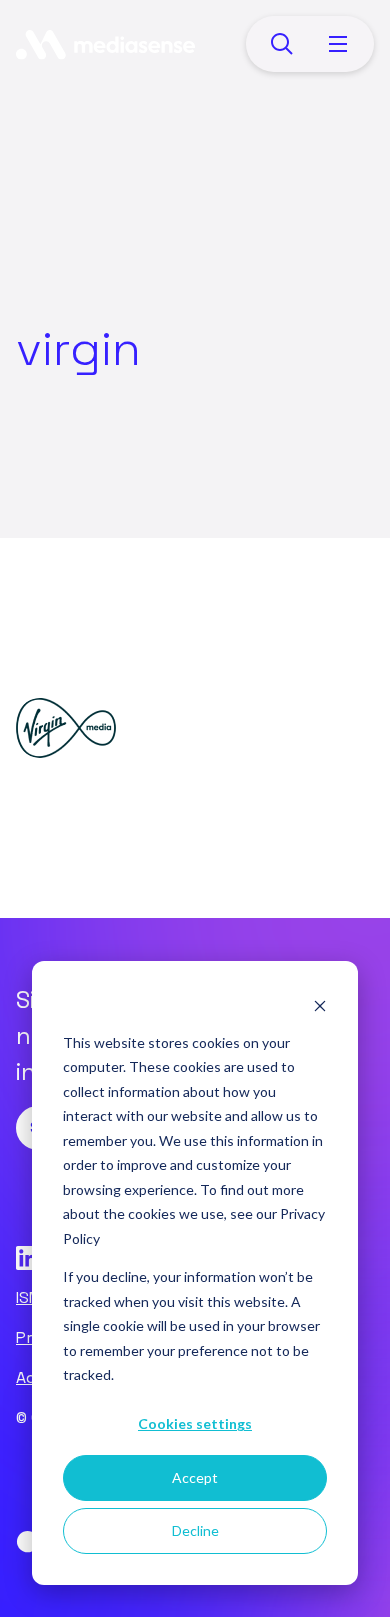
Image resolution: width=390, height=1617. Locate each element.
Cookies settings (195, 1423)
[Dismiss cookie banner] (320, 1004)
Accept (195, 1477)
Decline (195, 1530)
